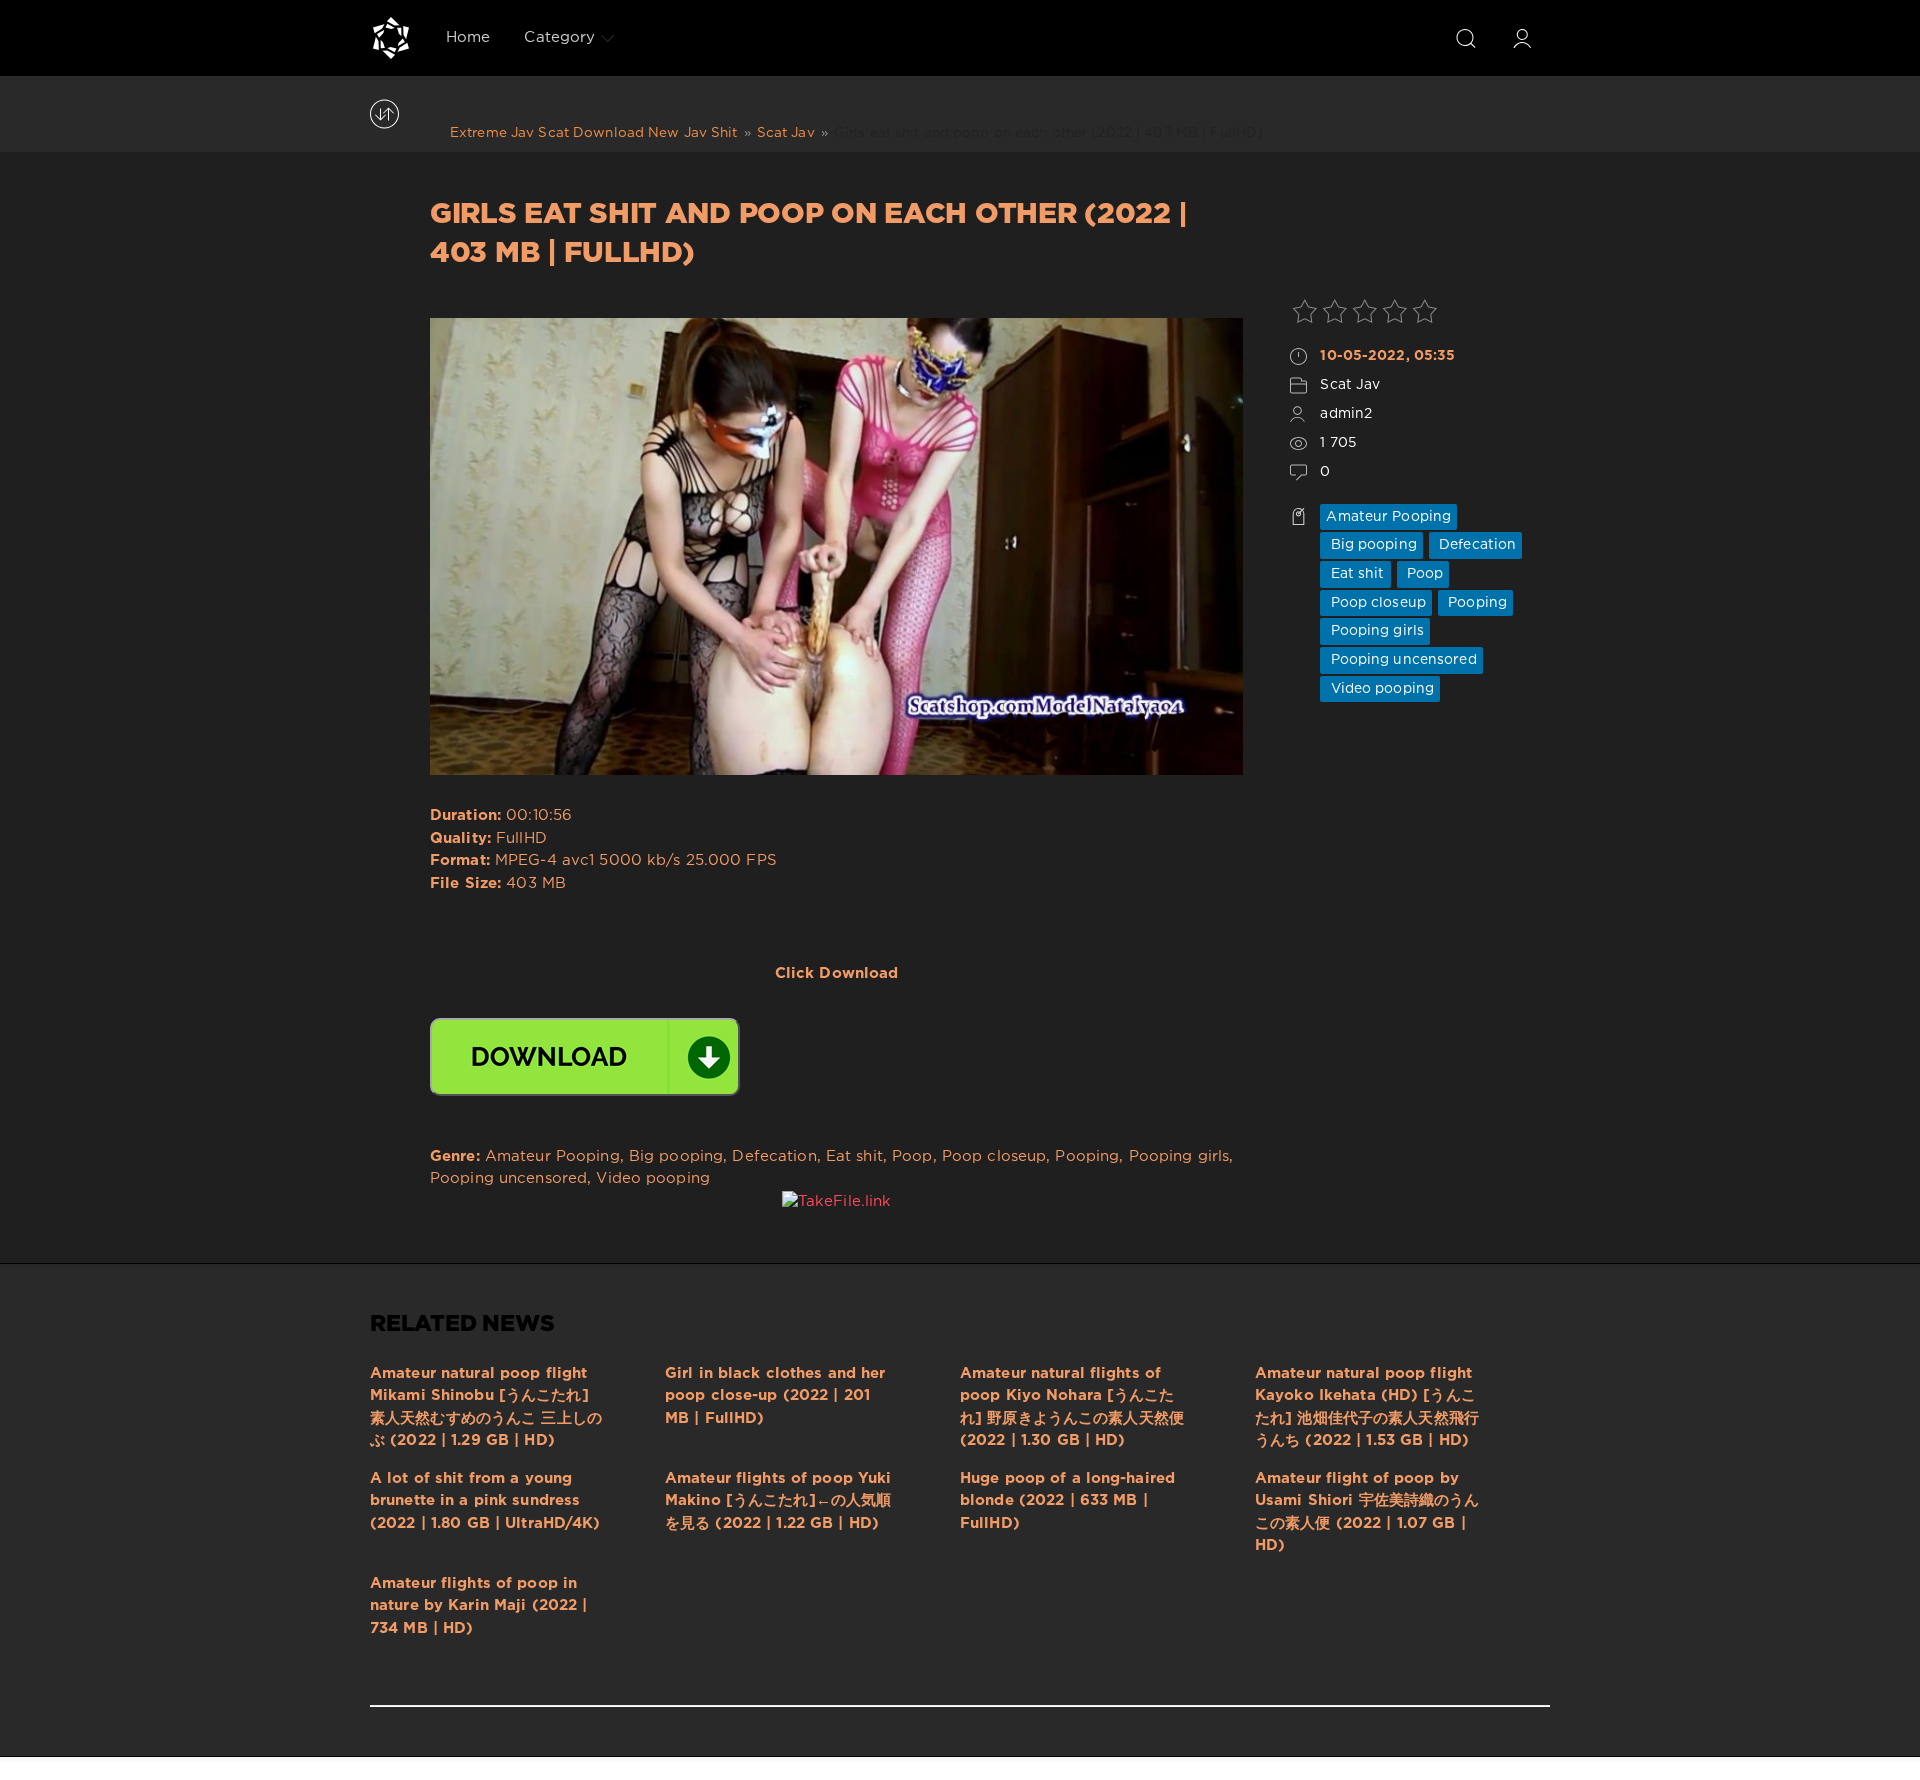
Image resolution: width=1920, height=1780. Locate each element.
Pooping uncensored (1401, 660)
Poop (1423, 574)
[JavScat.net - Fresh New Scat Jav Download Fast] (391, 38)
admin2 (1346, 414)
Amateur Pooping (1388, 517)
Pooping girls (1375, 631)
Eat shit (1355, 574)
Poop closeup (1376, 603)
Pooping (1475, 603)
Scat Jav (1350, 385)
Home (468, 37)
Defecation (1475, 545)
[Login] (1522, 38)
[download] (585, 1057)
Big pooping (1371, 545)
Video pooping (1380, 689)
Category (559, 37)
